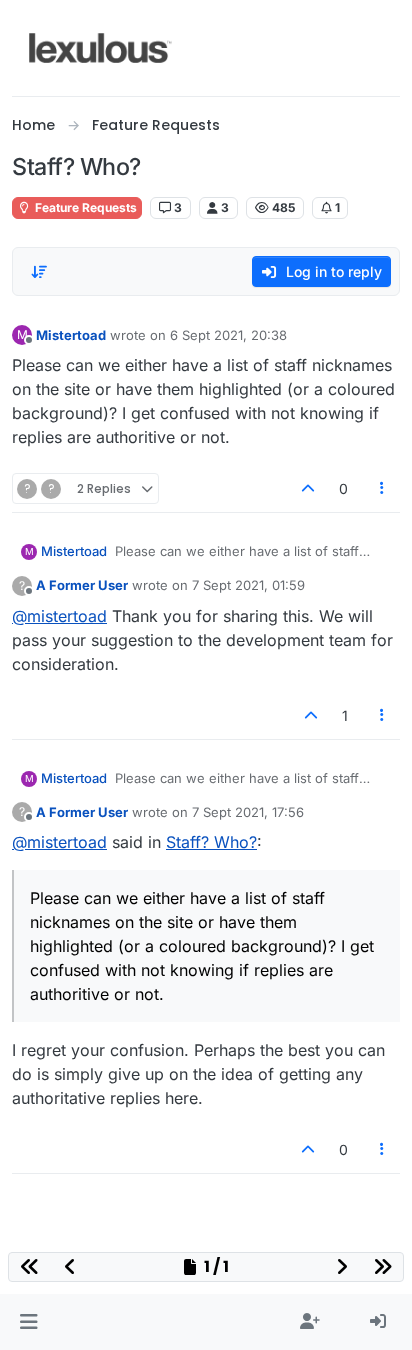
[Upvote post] (308, 488)
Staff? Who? (211, 842)
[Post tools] (383, 488)
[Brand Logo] (100, 48)
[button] (28, 1322)
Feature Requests (84, 207)
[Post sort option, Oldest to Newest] (39, 272)
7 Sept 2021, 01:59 (248, 585)
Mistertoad (71, 335)
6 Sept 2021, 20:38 (228, 335)
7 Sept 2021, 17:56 (248, 812)
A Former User (82, 585)
